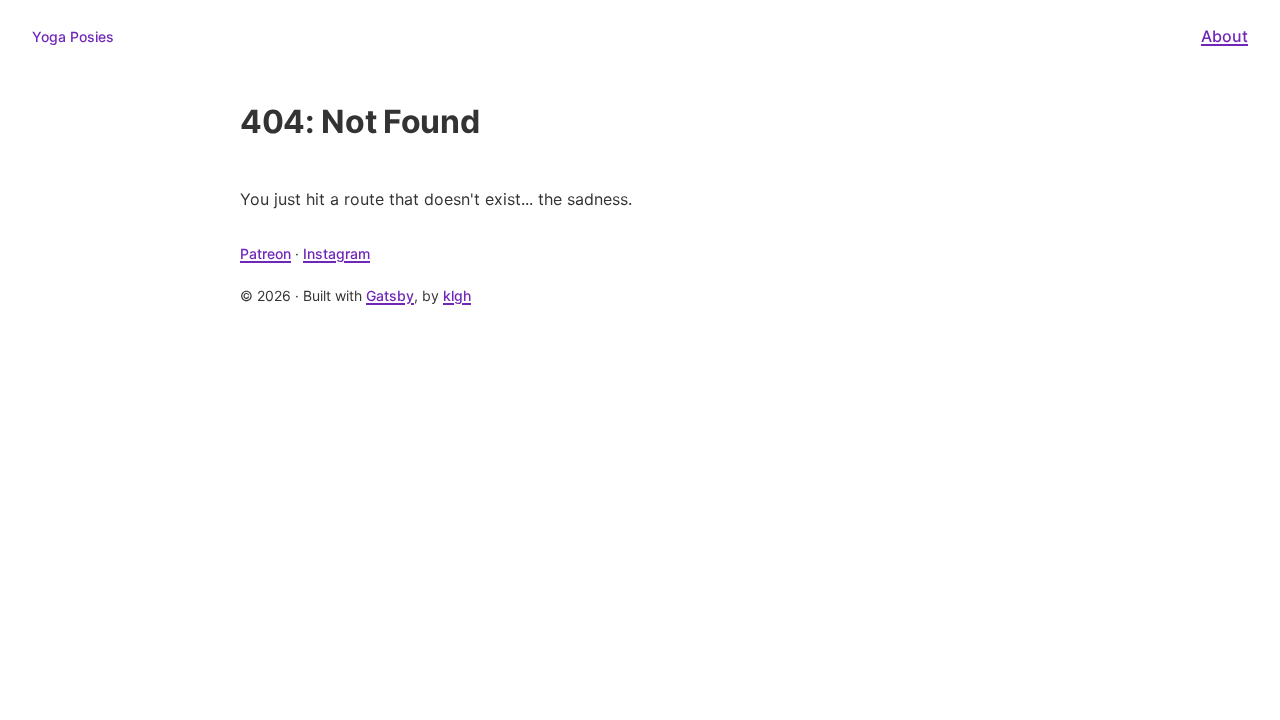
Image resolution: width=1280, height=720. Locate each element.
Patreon (265, 253)
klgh (457, 295)
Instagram (336, 253)
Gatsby (390, 295)
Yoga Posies (73, 36)
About (1224, 36)
